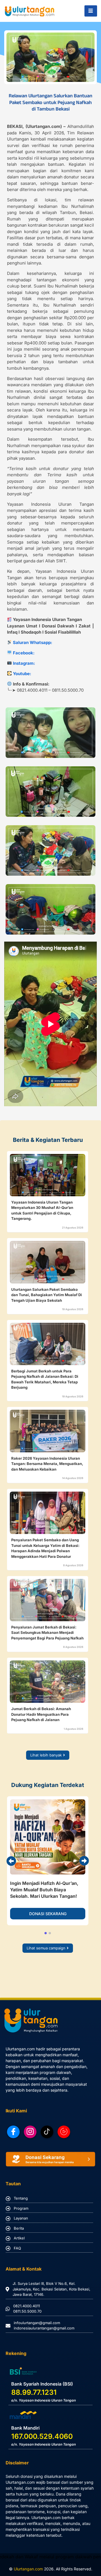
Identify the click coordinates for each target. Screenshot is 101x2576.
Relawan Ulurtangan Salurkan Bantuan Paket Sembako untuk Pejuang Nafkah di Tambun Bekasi (50, 102)
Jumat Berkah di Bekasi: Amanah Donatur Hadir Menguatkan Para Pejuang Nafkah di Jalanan (41, 1714)
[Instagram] (30, 2132)
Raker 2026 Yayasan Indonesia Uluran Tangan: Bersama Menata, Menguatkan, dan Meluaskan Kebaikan (47, 1464)
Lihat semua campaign (46, 1948)
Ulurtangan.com (28, 2569)
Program (21, 2208)
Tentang (21, 2198)
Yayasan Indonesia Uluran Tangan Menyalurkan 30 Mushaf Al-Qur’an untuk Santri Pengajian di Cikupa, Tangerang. (42, 1210)
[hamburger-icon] (91, 11)
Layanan (21, 2218)
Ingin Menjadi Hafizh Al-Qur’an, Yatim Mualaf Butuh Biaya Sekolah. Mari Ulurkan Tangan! (44, 1890)
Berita (19, 2228)
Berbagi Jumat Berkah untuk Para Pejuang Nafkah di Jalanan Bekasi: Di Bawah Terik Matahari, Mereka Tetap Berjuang (45, 1379)
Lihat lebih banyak (46, 1755)
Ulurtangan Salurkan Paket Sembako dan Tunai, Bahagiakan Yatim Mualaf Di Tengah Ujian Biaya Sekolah (47, 1295)
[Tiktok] (47, 2132)
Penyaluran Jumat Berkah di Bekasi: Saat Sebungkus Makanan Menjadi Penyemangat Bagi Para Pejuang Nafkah (47, 1633)
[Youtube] (64, 2132)
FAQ (17, 2248)
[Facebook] (13, 2132)
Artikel (19, 2238)
